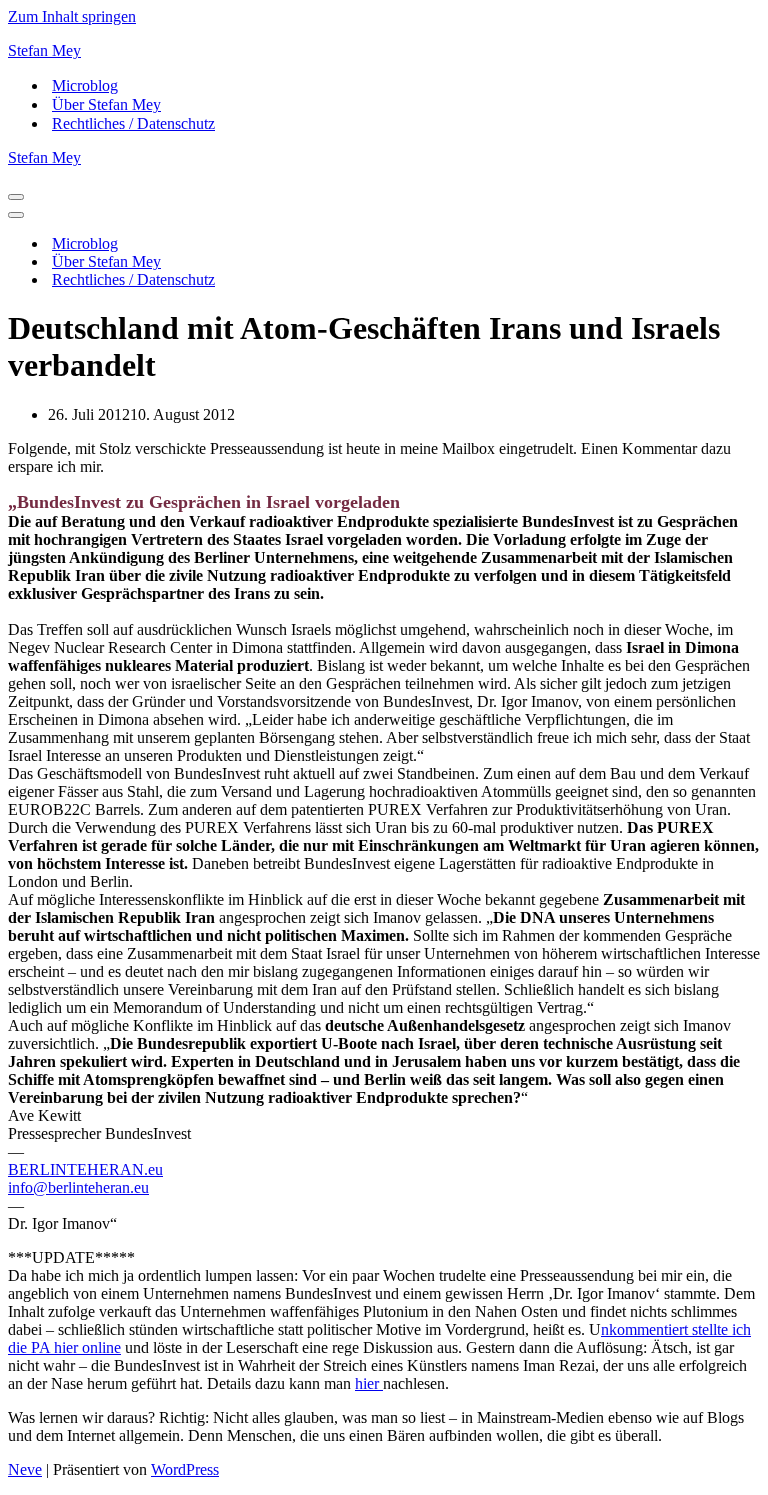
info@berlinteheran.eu (78, 1187)
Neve (25, 1469)
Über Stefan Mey (106, 104)
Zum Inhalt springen (72, 16)
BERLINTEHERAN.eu (85, 1169)
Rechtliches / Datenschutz (133, 123)
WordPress (185, 1469)
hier (369, 1383)
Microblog (85, 85)
